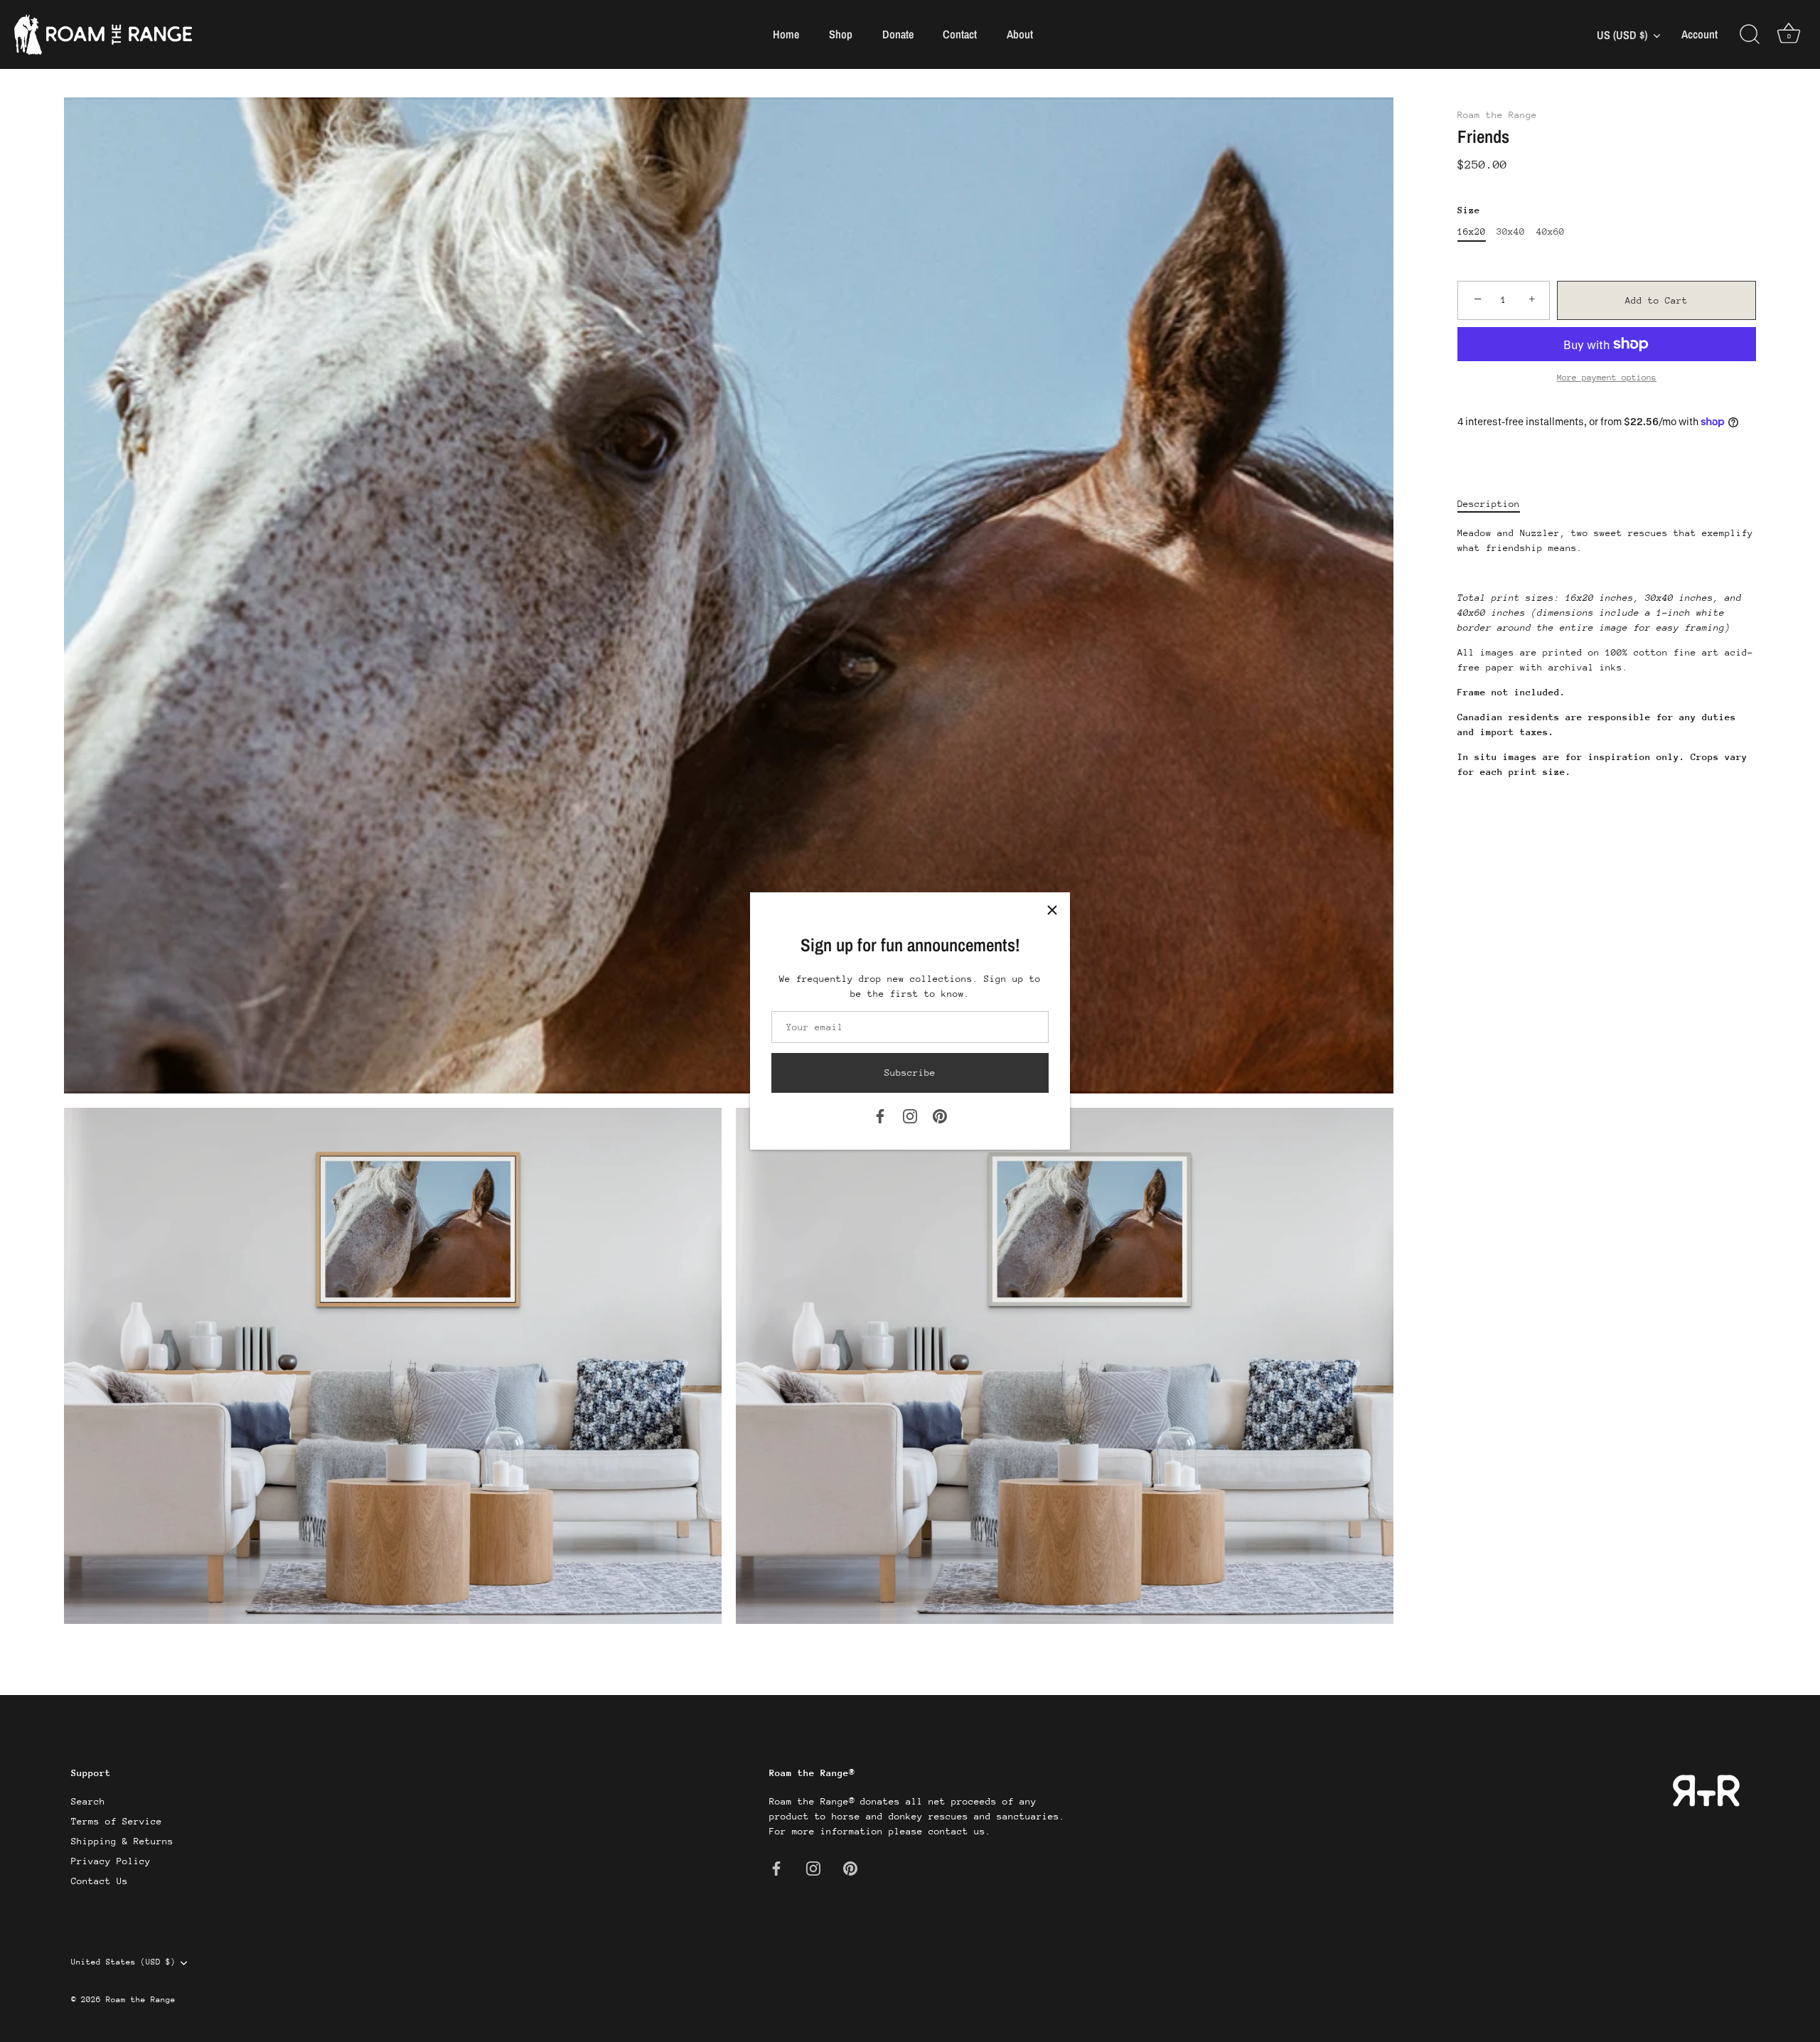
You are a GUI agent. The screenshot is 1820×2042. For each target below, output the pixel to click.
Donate (898, 34)
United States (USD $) (123, 1962)
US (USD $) (1622, 35)
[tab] (1496, 504)
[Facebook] (880, 1115)
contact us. (960, 1831)
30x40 (1511, 231)
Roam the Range (1497, 115)
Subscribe (910, 1073)
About (1020, 34)
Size (1469, 210)
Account (1699, 34)
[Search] (1750, 35)
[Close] (1052, 910)
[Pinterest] (940, 1115)
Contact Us (100, 1881)
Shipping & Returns (122, 1841)
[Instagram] (910, 1115)
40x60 (1551, 231)
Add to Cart (1656, 300)
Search (88, 1801)
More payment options (1607, 378)
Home (786, 34)
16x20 (1472, 231)
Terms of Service (117, 1821)
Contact (960, 34)
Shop (841, 34)
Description (1489, 504)
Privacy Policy (111, 1861)
